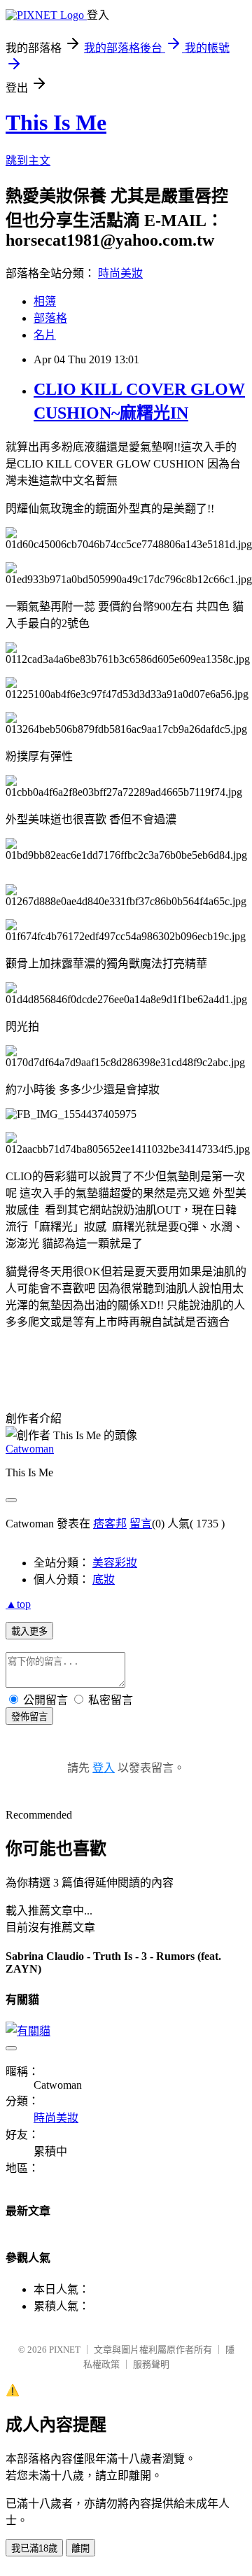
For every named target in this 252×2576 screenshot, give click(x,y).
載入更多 (29, 1631)
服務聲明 (151, 2364)
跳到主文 (28, 161)
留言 (141, 1524)
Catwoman (30, 1449)
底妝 (104, 1580)
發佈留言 (29, 1717)
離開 (80, 2548)
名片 (45, 335)
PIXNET (65, 2350)
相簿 (45, 301)
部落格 (50, 318)
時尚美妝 (120, 273)
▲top (18, 1604)
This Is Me (56, 122)
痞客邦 (110, 1524)
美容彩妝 (115, 1563)
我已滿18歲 (34, 2548)
